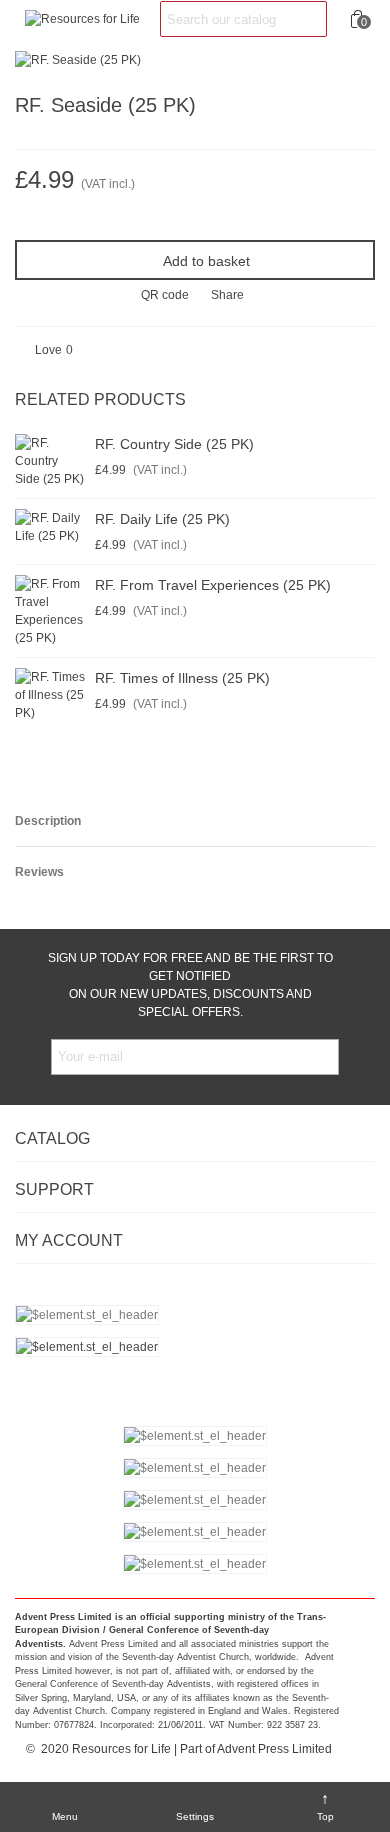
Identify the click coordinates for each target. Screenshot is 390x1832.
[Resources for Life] (82, 19)
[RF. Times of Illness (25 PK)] (50, 695)
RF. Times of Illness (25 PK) (182, 678)
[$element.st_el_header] (195, 1347)
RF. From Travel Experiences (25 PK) (213, 585)
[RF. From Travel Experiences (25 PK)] (50, 611)
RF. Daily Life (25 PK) (162, 519)
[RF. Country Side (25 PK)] (50, 461)
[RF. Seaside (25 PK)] (78, 59)
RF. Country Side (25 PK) (174, 444)
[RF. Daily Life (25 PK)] (50, 527)
